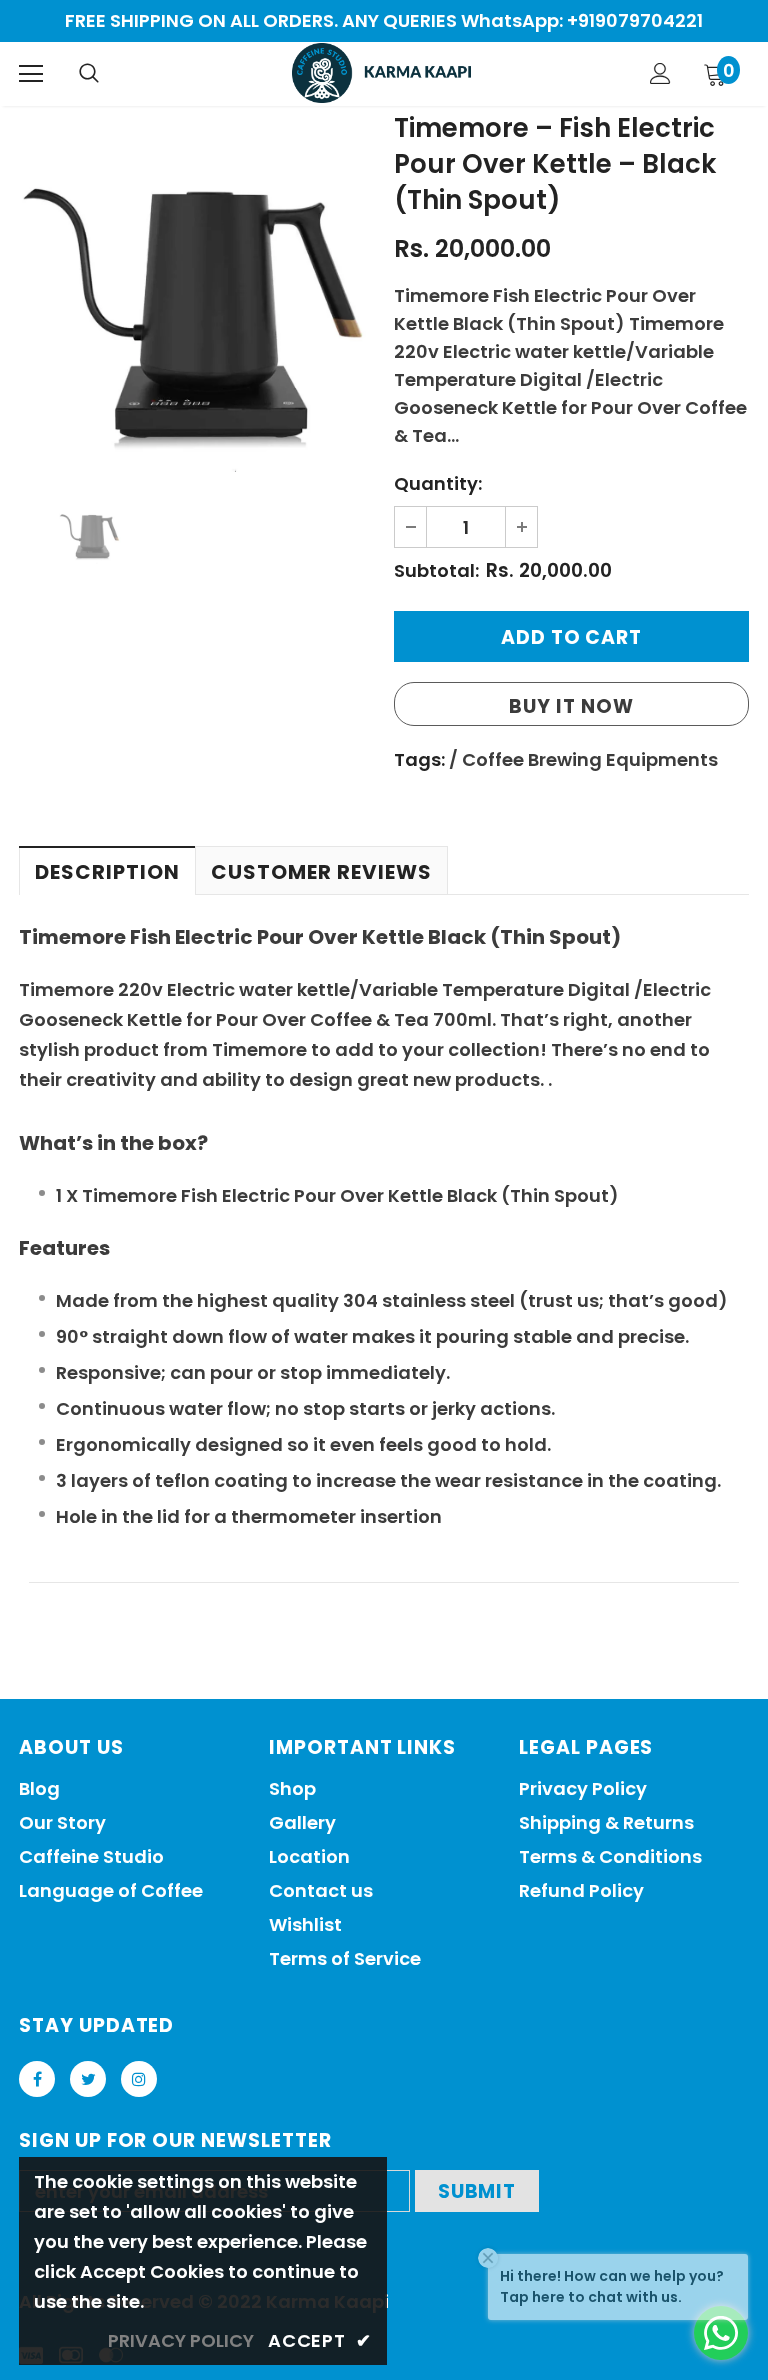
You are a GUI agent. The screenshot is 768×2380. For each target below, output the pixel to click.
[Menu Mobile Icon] (31, 74)
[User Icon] (660, 73)
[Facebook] (37, 2079)
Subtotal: (436, 570)
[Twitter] (88, 2079)
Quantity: (438, 483)
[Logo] (381, 73)
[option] (196, 294)
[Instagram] (139, 2079)
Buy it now (571, 706)
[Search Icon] (89, 74)
